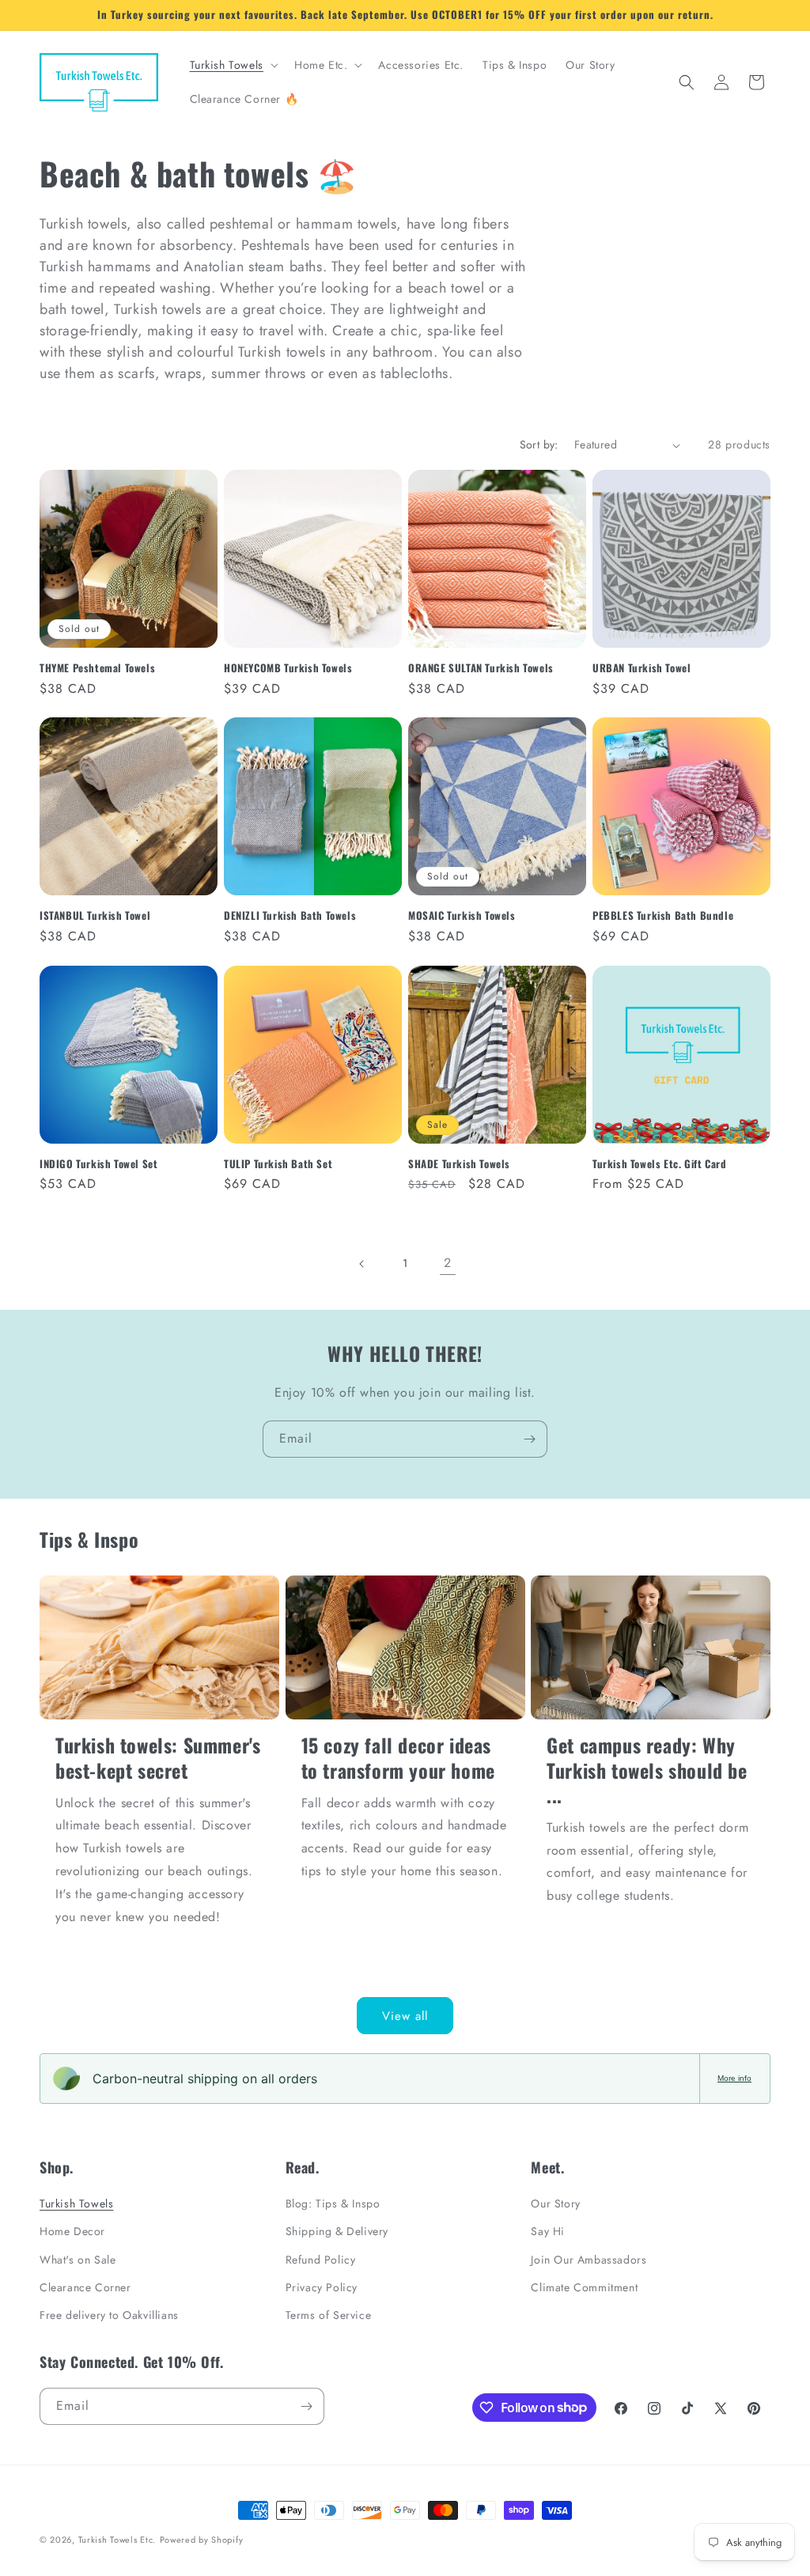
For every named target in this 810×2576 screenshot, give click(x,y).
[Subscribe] (529, 1439)
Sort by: (539, 444)
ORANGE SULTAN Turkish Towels (481, 668)
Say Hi (548, 2231)
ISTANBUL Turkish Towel (95, 915)
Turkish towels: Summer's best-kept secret (158, 1757)
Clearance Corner (85, 2287)
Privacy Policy (322, 2287)
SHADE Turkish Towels (459, 1164)
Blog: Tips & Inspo (333, 2203)
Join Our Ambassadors (589, 2260)
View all (405, 2016)
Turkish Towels (76, 2203)
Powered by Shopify (202, 2540)
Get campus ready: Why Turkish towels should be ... (647, 1770)
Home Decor (72, 2231)
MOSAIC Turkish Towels (462, 915)
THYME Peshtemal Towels (97, 668)
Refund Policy (321, 2260)
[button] (233, 65)
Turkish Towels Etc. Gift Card (659, 1164)
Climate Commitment (584, 2287)
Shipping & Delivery (337, 2231)
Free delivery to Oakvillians (109, 2315)
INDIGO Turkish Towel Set (98, 1164)
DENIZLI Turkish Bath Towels (290, 915)
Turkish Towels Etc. (117, 2540)
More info (734, 2078)
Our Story (555, 2203)
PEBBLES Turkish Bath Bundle (663, 915)
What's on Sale (78, 2260)
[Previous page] (362, 1264)
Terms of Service (329, 2315)
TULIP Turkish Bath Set (278, 1164)
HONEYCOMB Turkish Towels (288, 668)
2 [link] (448, 1263)
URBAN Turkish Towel (642, 668)
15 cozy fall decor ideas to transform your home (398, 1757)
